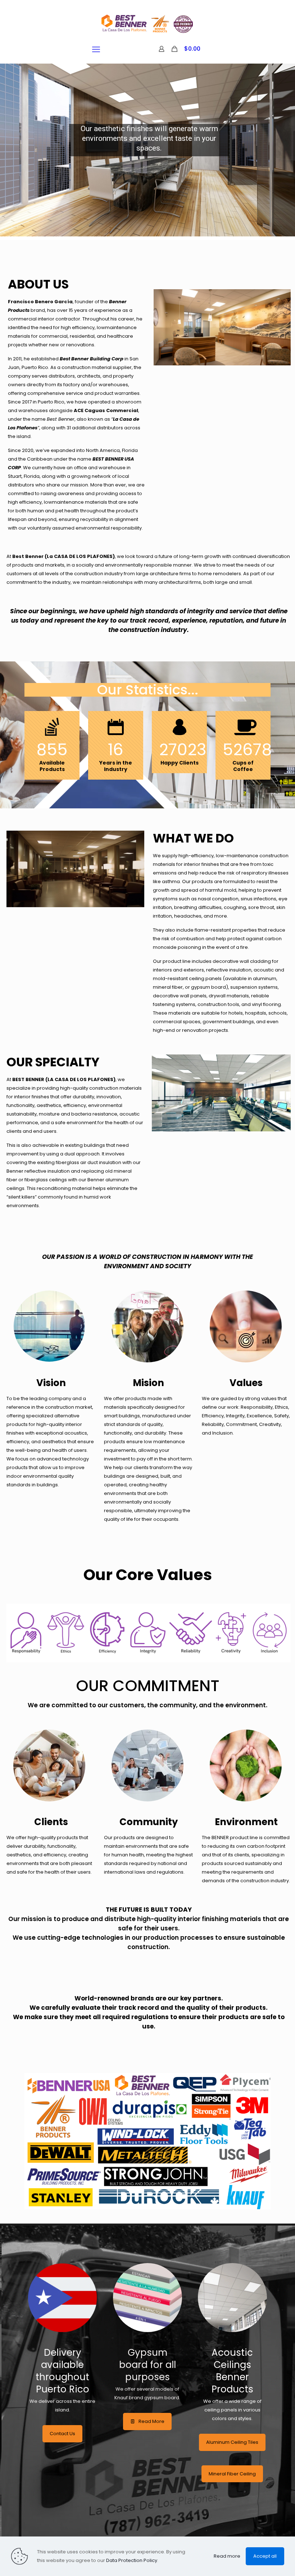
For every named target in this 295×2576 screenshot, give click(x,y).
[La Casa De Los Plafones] (148, 23)
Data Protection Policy (132, 2560)
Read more (227, 2556)
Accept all (265, 2556)
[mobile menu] (96, 50)
